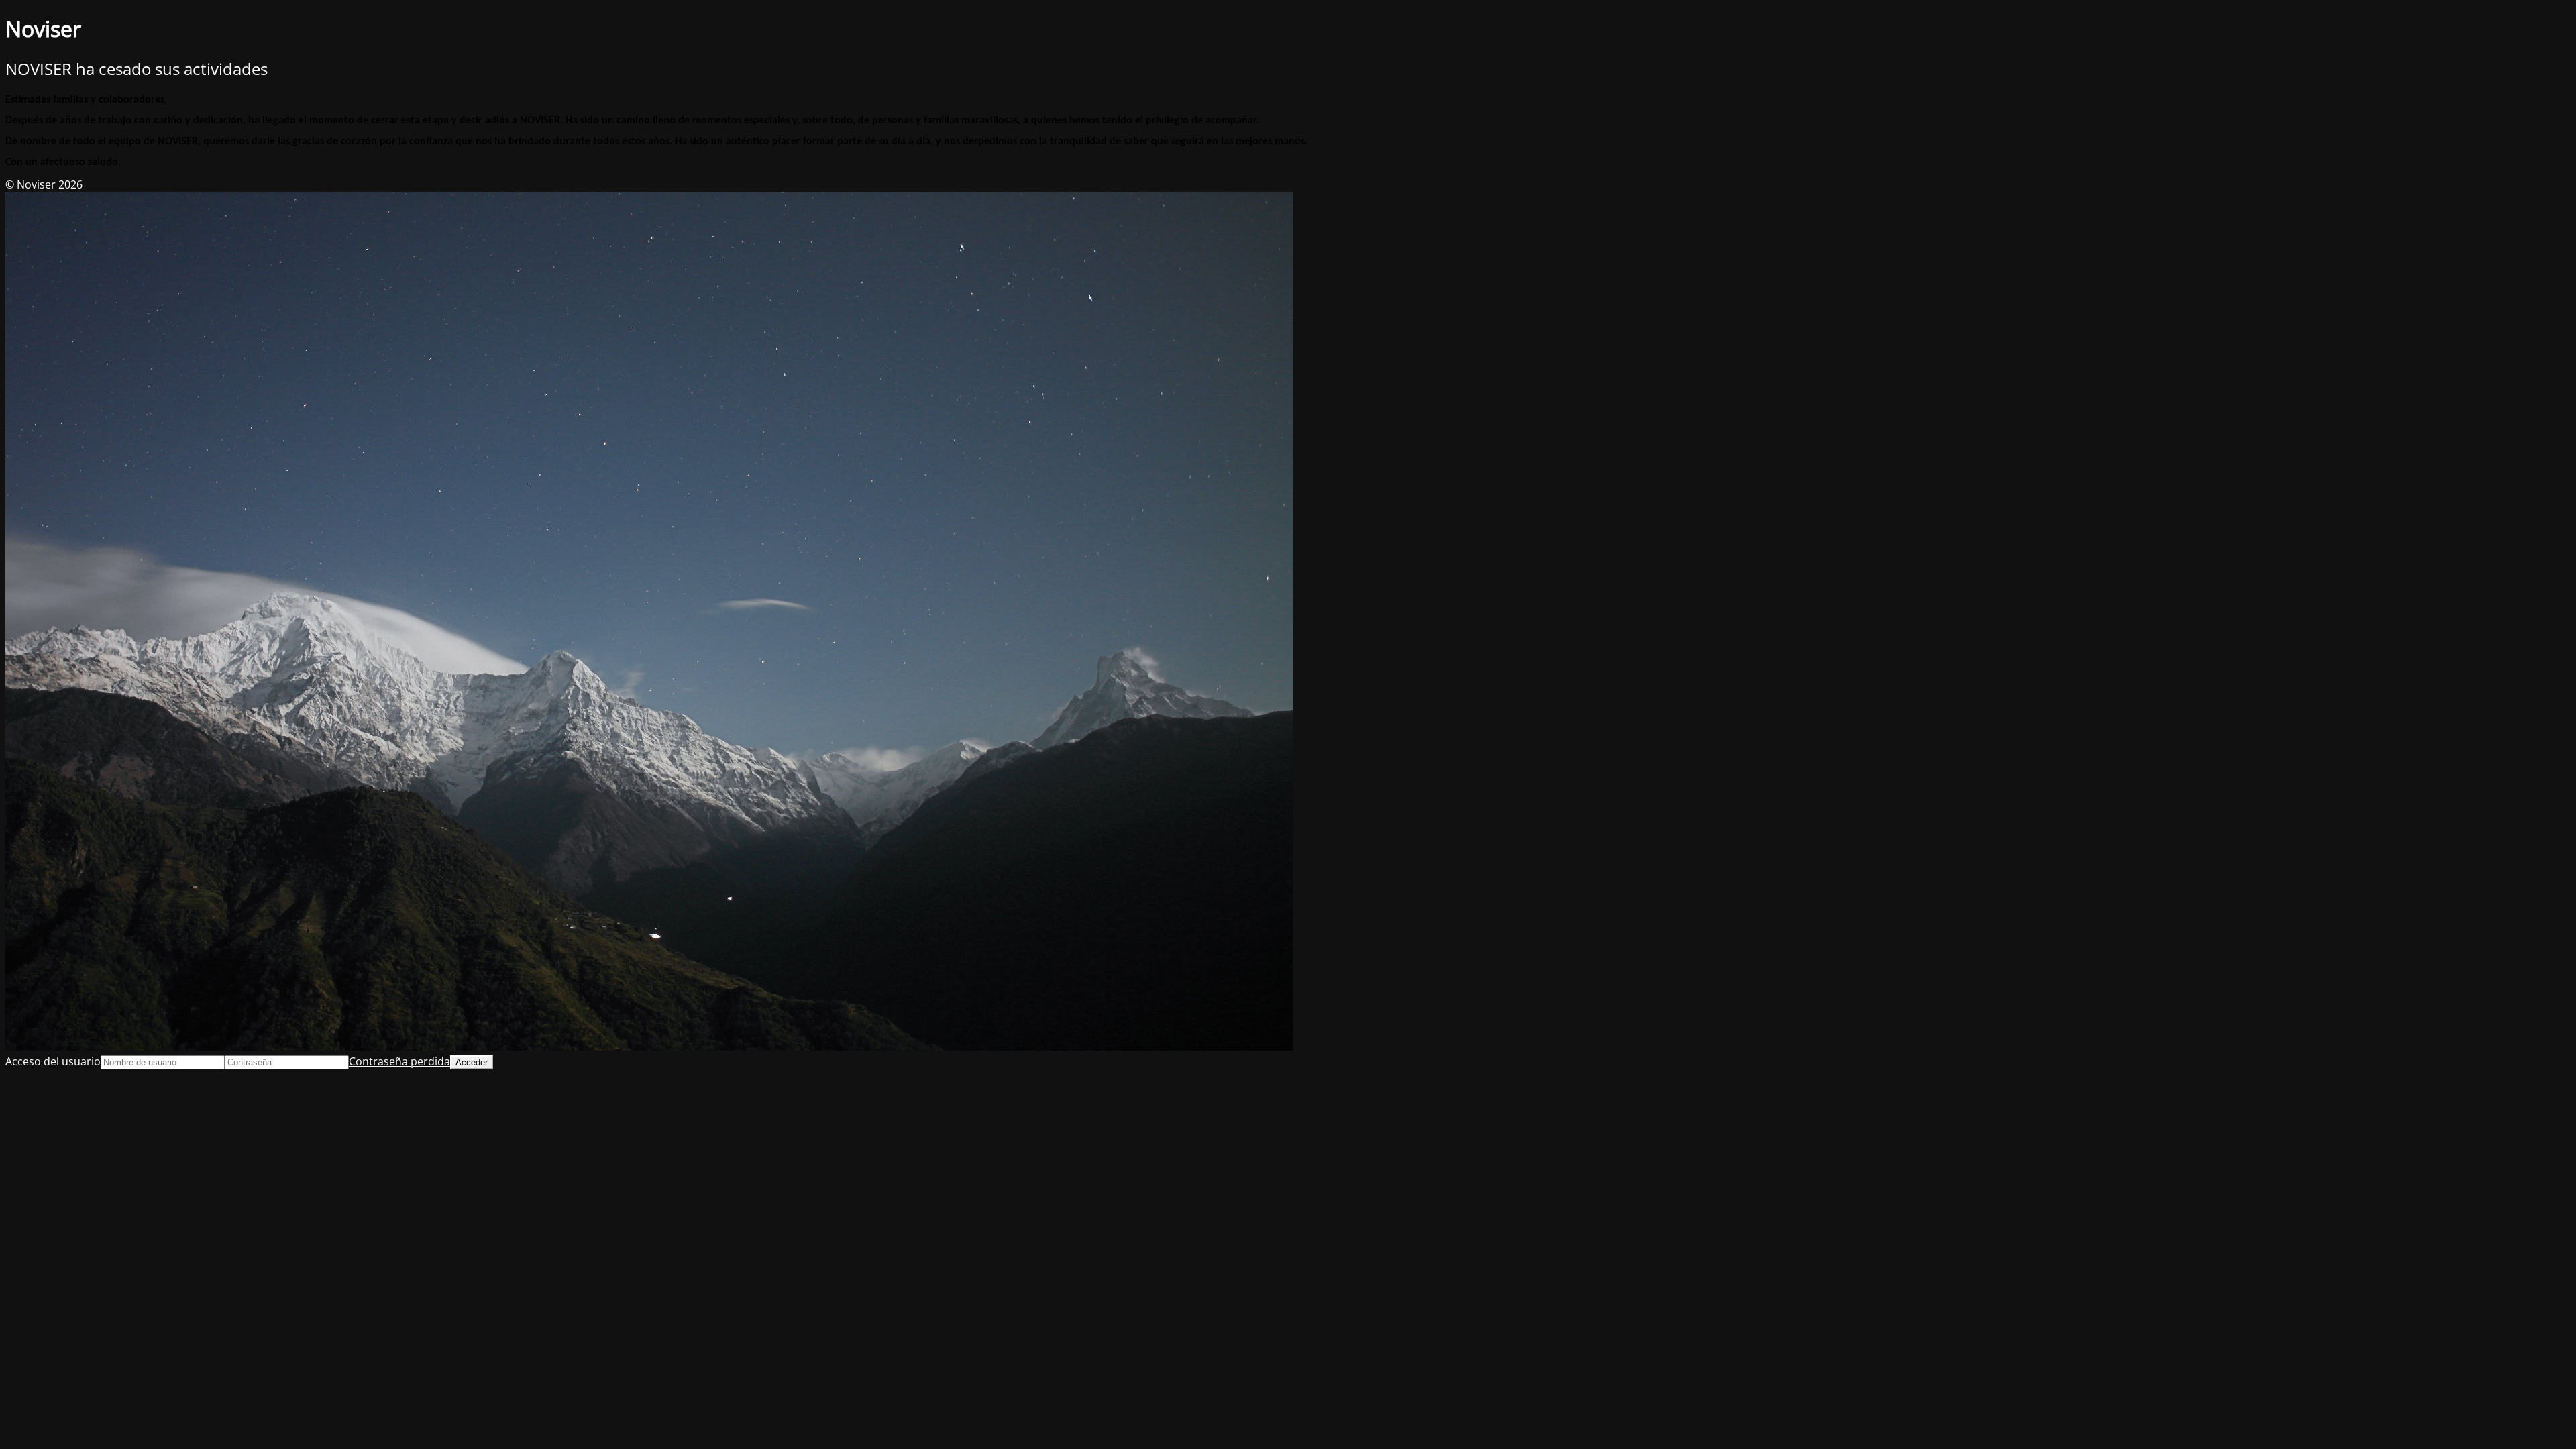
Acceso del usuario (53, 1061)
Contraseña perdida (399, 1061)
